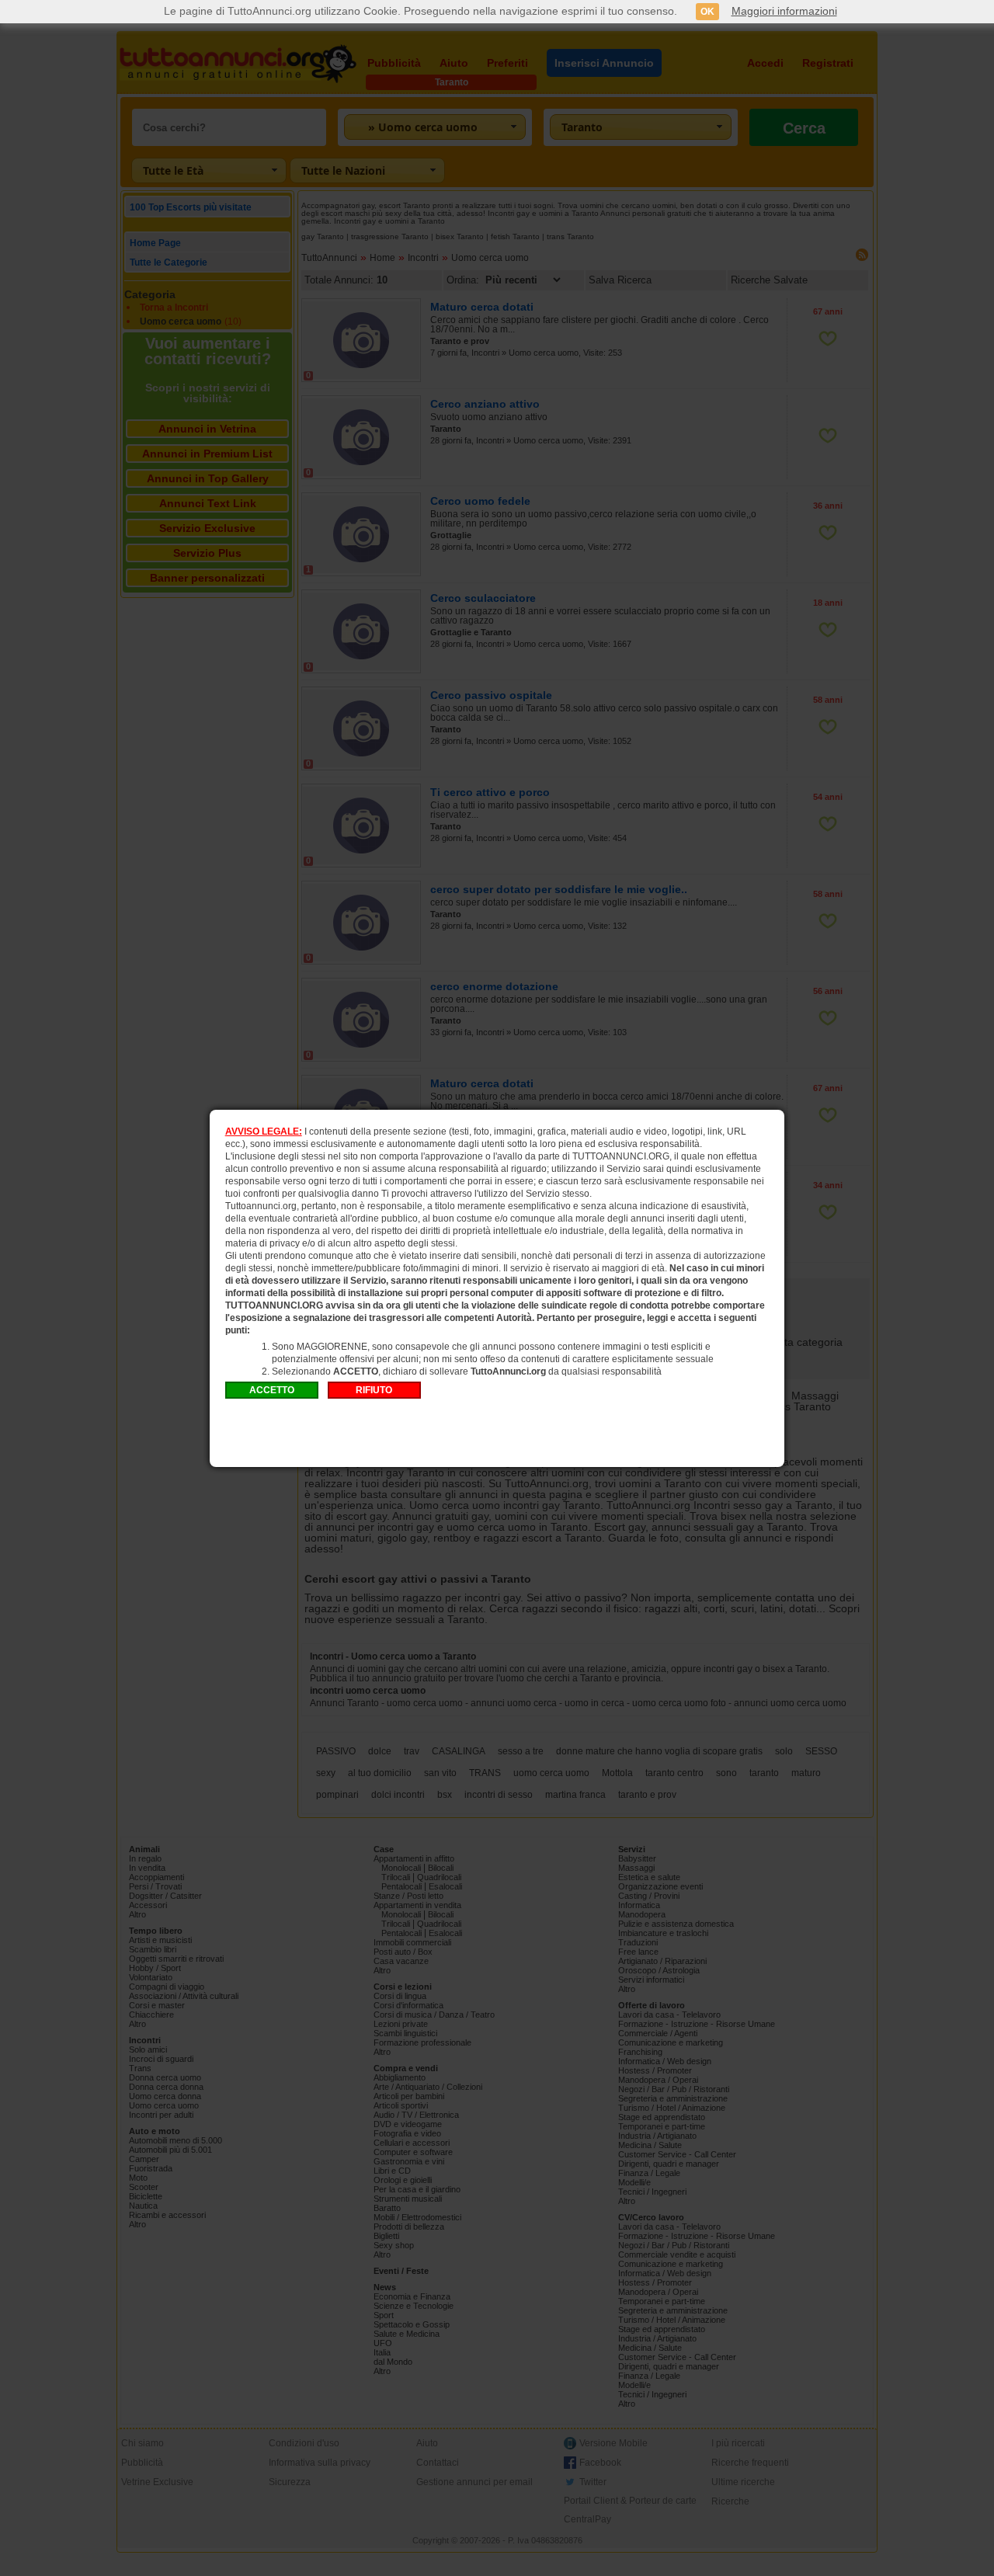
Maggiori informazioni (784, 11)
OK (707, 12)
